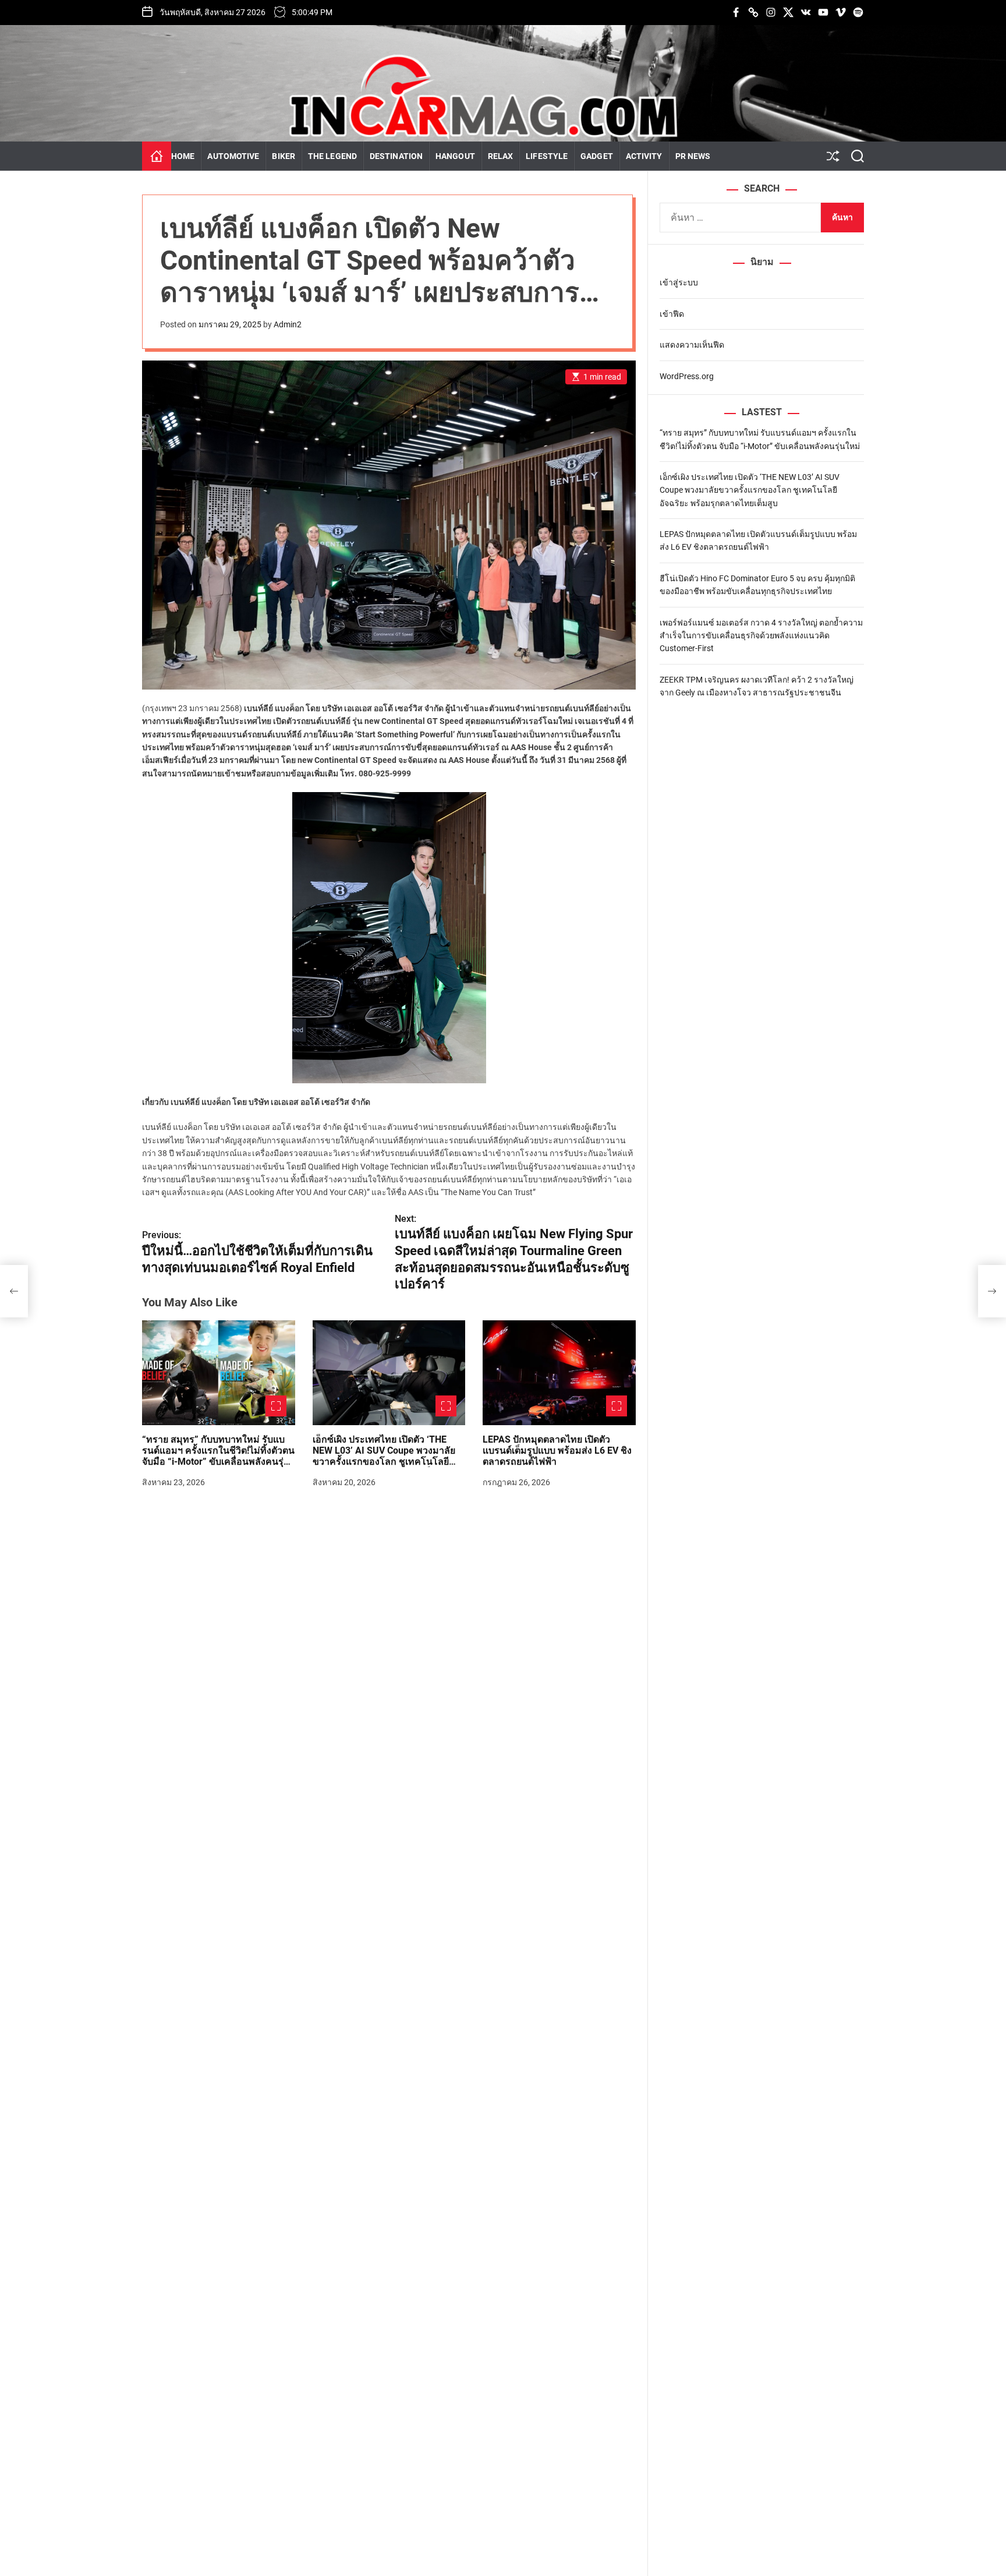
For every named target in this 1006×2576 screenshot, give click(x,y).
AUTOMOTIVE (233, 156)
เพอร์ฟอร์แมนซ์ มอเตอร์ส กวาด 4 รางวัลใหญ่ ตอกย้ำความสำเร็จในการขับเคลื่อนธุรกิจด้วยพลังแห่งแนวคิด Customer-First (761, 636)
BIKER (284, 156)
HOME (183, 156)
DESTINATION (396, 156)
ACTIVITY (644, 156)
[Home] (157, 156)
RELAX (501, 156)
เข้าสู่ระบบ (679, 282)
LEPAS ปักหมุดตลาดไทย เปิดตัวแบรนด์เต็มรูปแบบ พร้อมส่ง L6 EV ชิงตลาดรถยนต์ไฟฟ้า (557, 1450)
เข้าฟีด (672, 314)
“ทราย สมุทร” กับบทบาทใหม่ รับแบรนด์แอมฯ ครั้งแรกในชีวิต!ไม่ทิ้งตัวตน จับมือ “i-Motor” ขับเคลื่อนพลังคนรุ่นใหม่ (218, 1456)
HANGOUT (455, 156)
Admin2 (288, 324)
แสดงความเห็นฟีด (692, 345)
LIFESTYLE (547, 156)
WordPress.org (687, 376)
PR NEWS (693, 156)
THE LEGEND (332, 156)
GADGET (597, 156)
